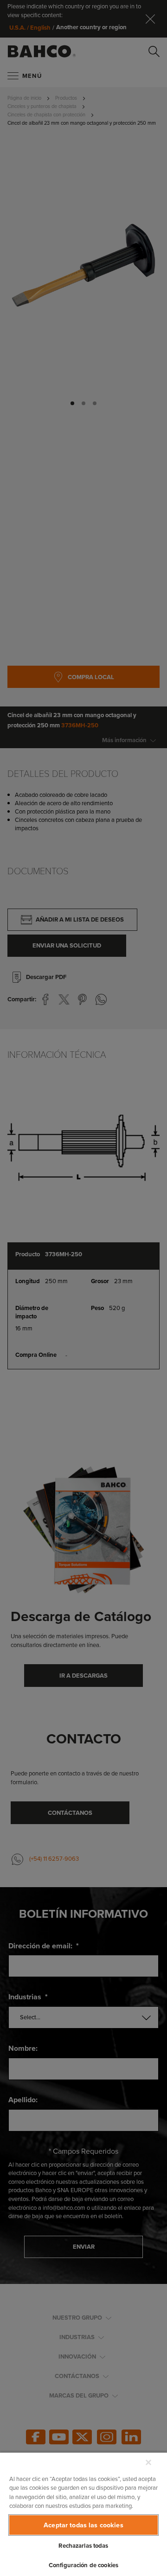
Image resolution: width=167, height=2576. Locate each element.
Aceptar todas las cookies (83, 2525)
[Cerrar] (148, 2462)
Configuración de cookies (83, 2565)
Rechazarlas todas (83, 2546)
